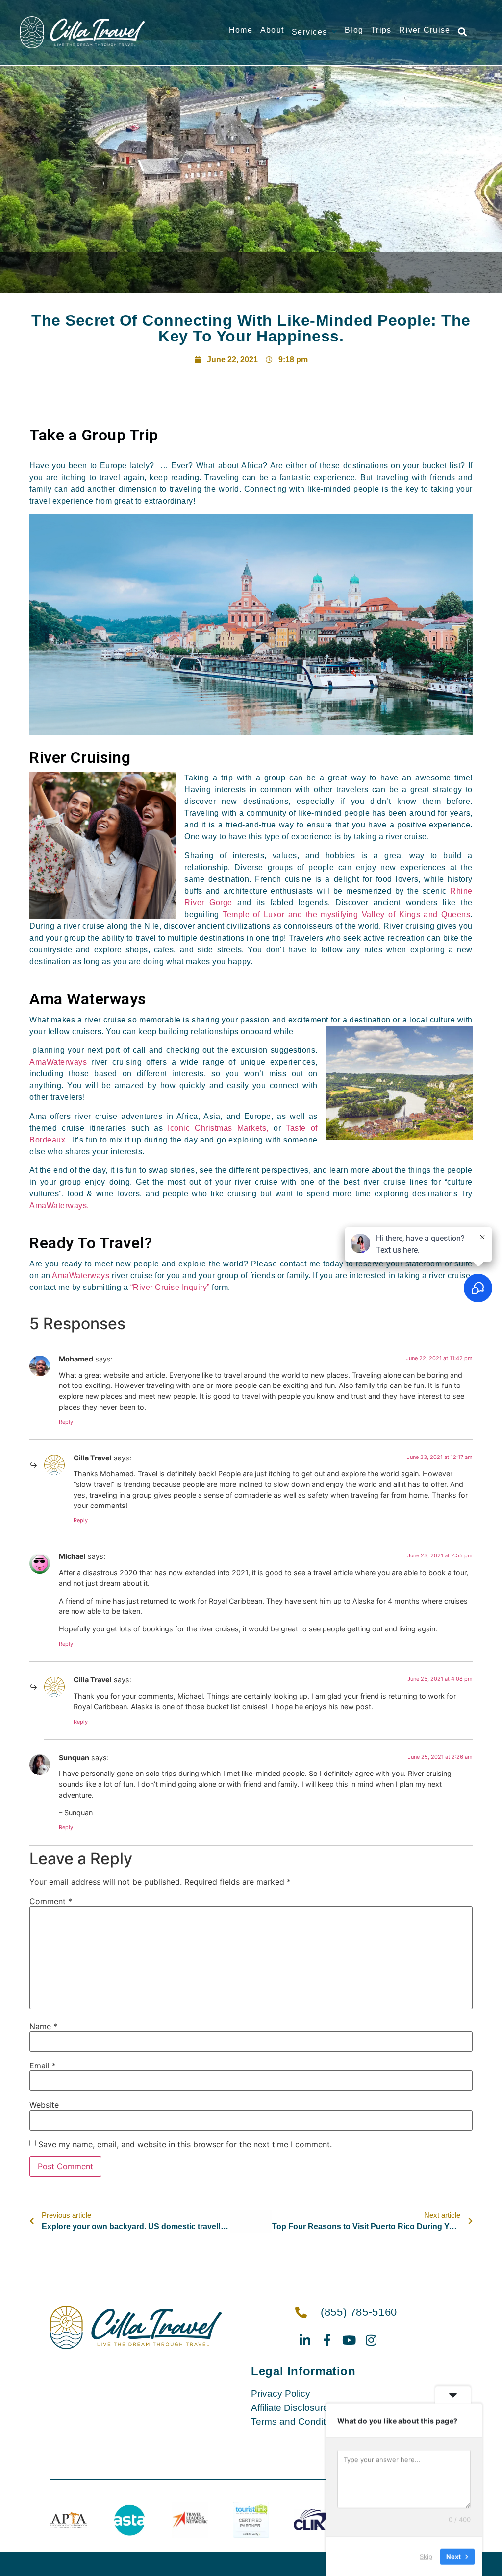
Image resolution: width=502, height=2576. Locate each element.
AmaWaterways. (59, 1205)
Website (44, 2105)
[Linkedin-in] (305, 2340)
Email (43, 2066)
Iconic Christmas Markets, (218, 1128)
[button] (462, 32)
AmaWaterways (58, 1062)
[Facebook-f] (327, 2340)
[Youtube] (349, 2340)
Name (43, 2026)
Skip (426, 2556)
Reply (66, 1422)
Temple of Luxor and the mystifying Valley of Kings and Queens (346, 914)
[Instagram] (371, 2340)
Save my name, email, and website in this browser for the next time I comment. (185, 2144)
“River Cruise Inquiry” (170, 1287)
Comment (51, 1901)
